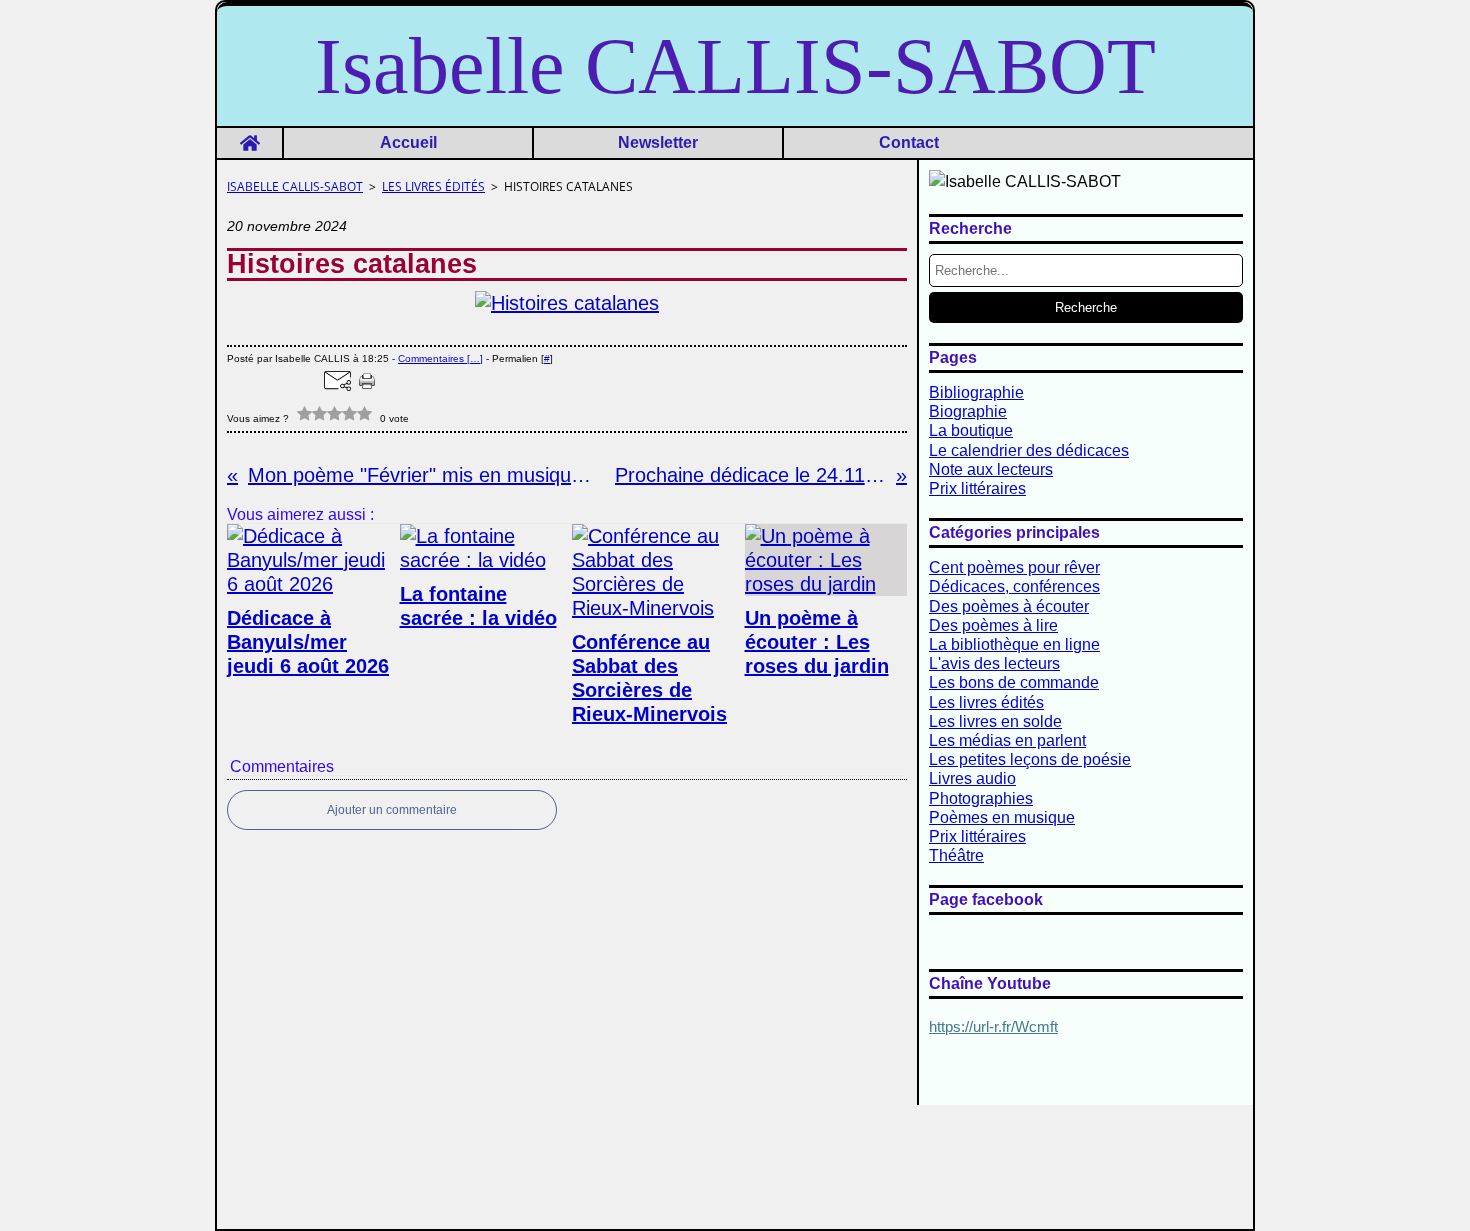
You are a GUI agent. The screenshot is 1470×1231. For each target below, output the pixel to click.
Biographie (968, 411)
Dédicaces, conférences (1014, 586)
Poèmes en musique (1002, 817)
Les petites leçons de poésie (1030, 759)
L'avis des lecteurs (994, 663)
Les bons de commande (1014, 682)
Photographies (981, 798)
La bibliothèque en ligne (1014, 644)
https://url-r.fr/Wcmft (993, 1027)
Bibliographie (976, 392)
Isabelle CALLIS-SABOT (295, 186)
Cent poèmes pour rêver (1014, 567)
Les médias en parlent (1007, 740)
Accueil (408, 143)
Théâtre (956, 855)
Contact (909, 143)
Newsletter (658, 143)
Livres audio (972, 778)
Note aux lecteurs (991, 469)
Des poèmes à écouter (1009, 606)
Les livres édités (433, 186)
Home (249, 136)
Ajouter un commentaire (392, 810)
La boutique (971, 430)
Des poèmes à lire (993, 625)
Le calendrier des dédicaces (1029, 450)
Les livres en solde (995, 721)
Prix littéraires (977, 488)
